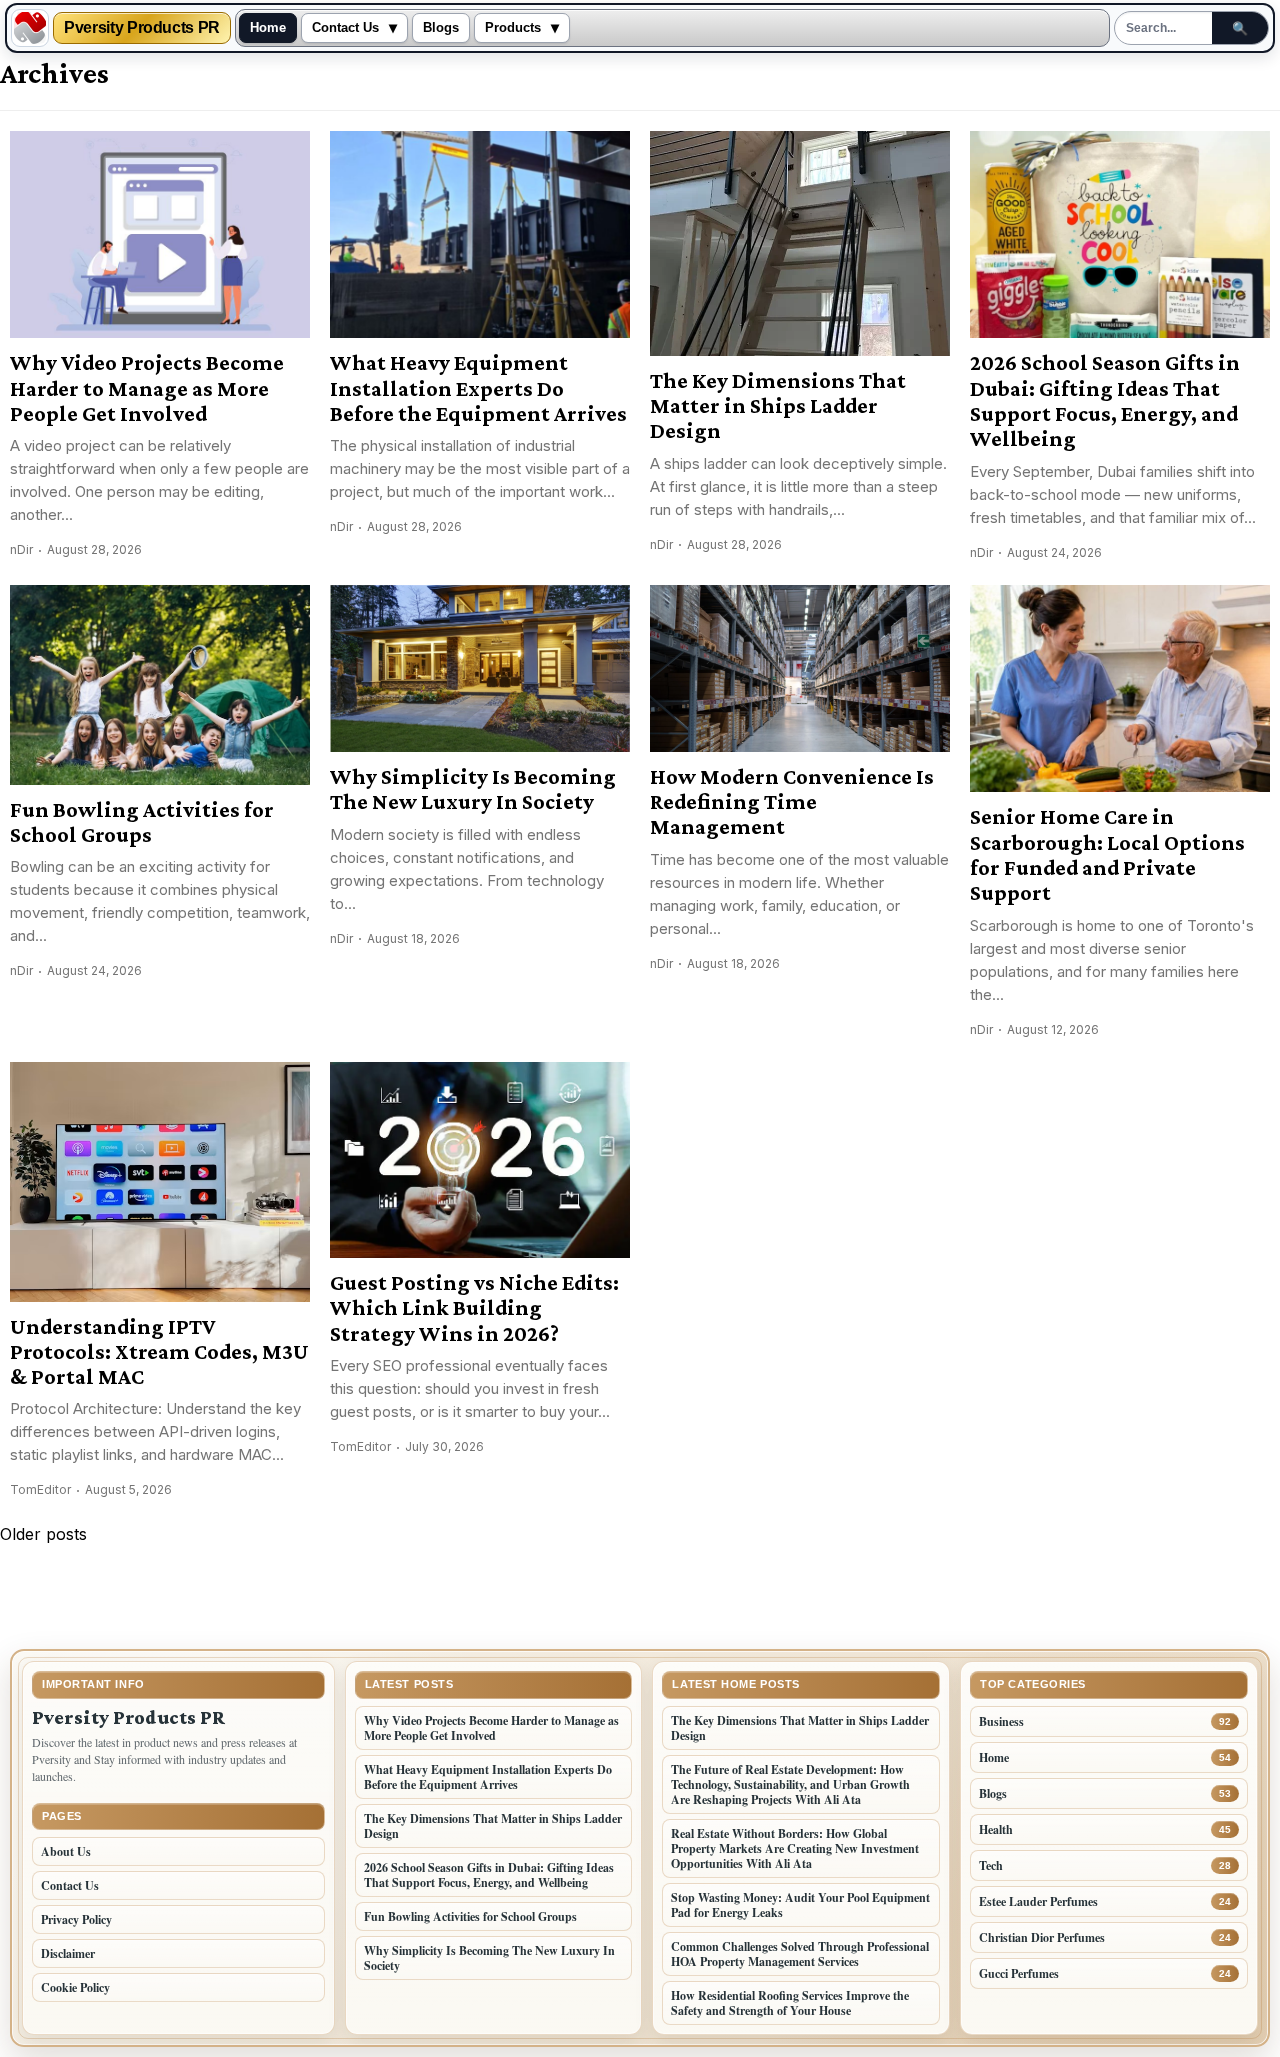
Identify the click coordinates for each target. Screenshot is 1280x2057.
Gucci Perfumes (1019, 1973)
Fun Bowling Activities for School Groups (142, 822)
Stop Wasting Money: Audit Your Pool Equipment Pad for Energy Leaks (800, 1905)
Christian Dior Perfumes (1042, 1937)
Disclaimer (68, 1953)
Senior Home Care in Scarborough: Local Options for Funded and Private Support (1107, 854)
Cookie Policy (75, 1987)
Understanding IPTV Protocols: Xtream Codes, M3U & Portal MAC (159, 1352)
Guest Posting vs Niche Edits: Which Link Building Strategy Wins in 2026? (474, 1308)
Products (513, 28)
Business (1001, 1721)
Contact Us (345, 28)
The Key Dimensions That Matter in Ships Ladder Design (778, 406)
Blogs (441, 28)
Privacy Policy (76, 1919)
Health (996, 1829)
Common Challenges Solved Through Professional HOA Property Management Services (800, 1954)
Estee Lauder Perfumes (1038, 1901)
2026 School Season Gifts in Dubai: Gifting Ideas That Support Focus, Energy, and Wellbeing (1105, 400)
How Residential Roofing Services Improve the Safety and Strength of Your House (790, 2003)
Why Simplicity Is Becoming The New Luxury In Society (473, 789)
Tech (991, 1865)
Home (268, 28)
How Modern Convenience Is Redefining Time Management (792, 802)
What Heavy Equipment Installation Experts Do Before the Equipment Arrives (478, 388)
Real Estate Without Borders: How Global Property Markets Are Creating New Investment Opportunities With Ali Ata (795, 1848)
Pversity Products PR (142, 28)
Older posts (43, 1534)
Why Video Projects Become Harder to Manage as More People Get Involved (147, 388)
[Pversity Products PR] (30, 28)
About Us (66, 1851)
